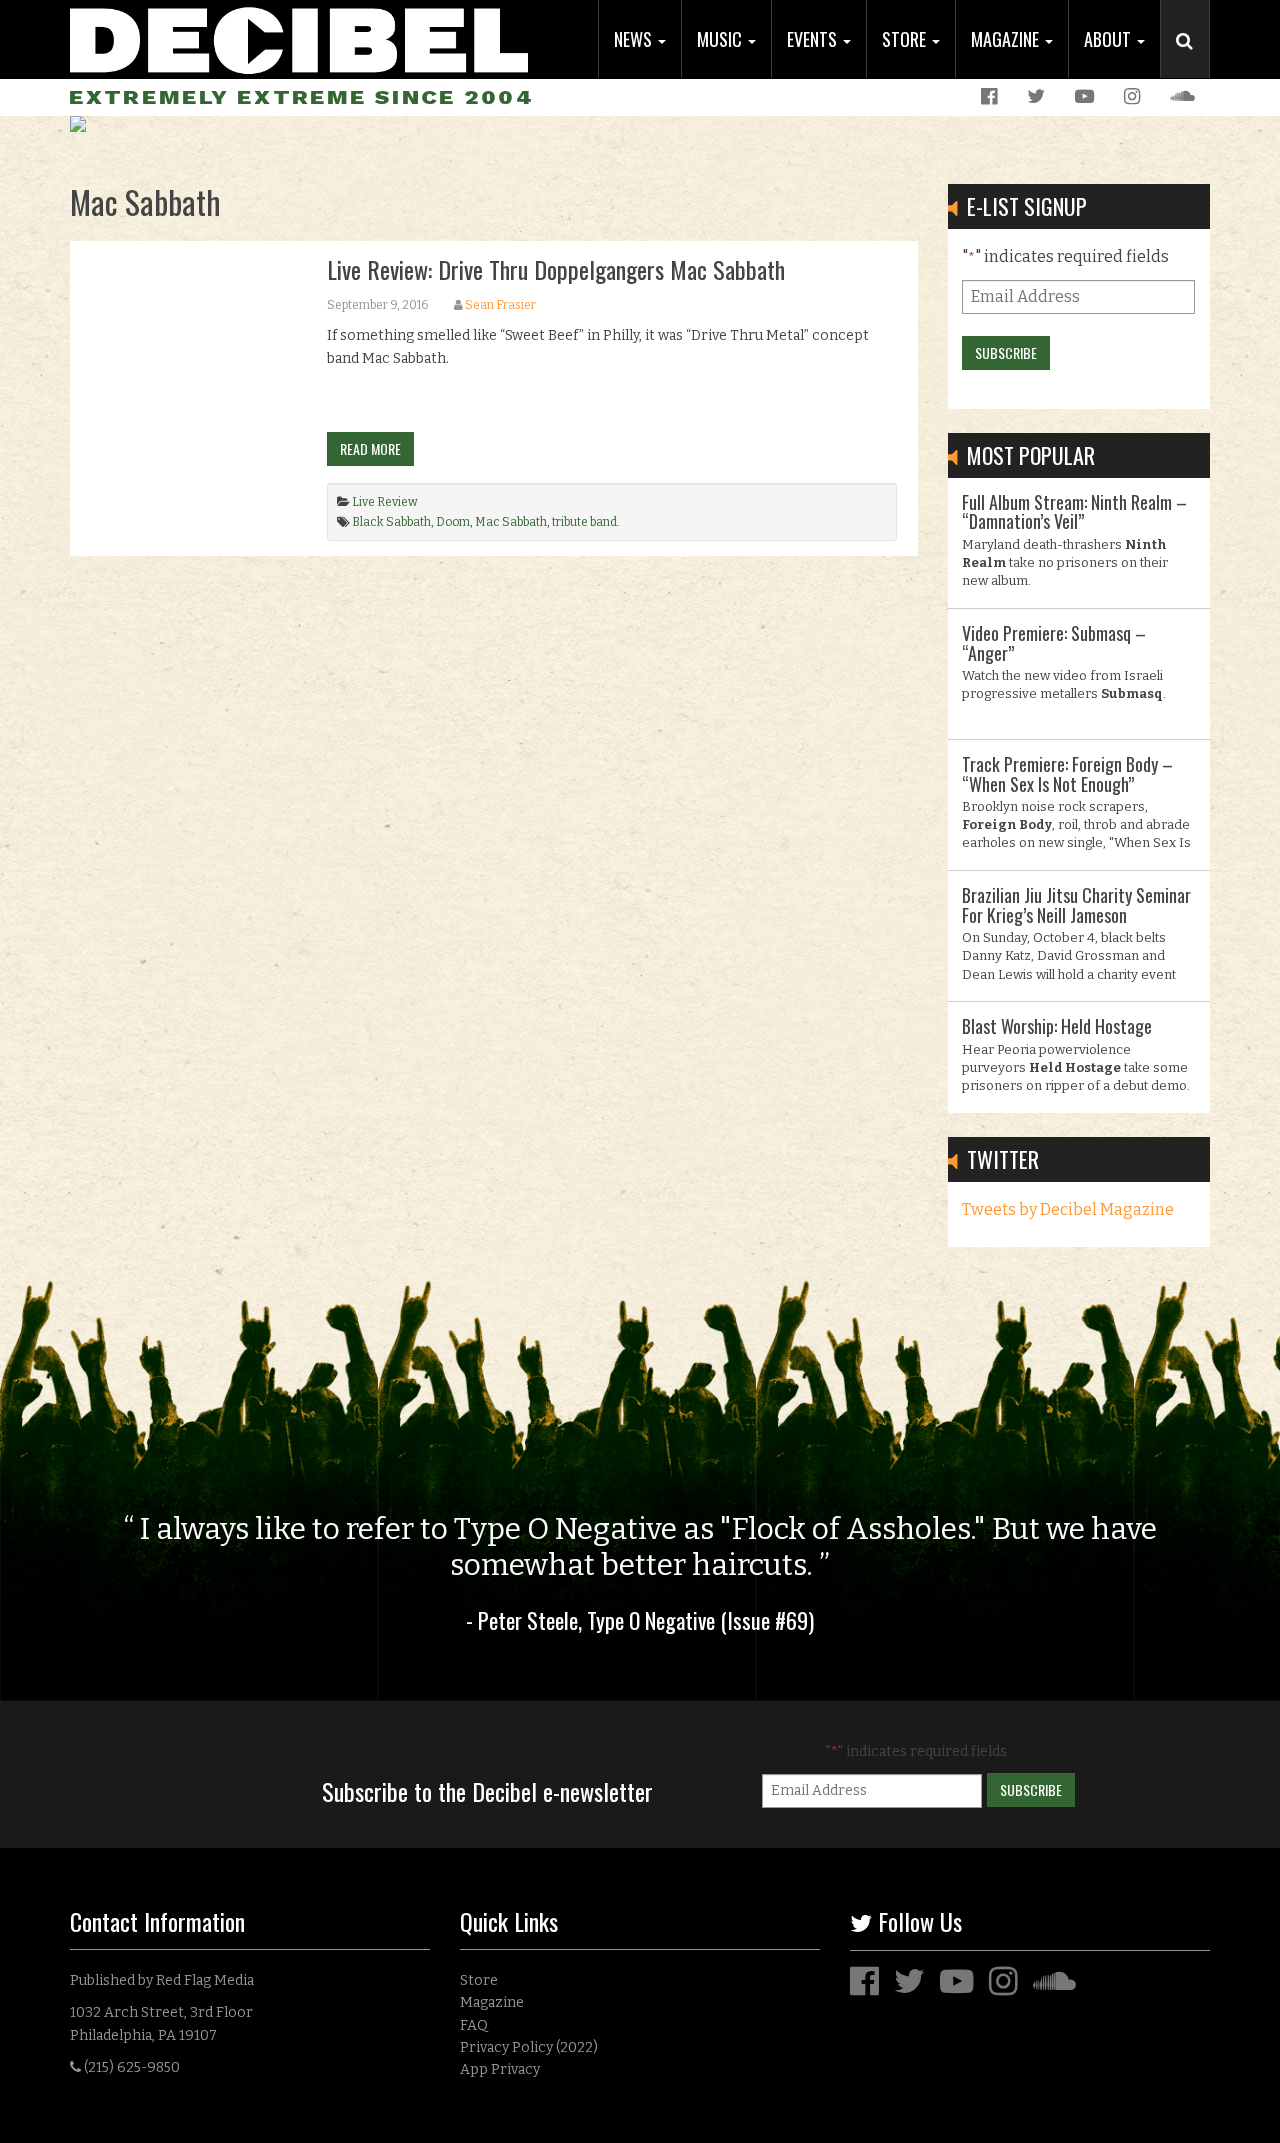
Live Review (385, 502)
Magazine (1007, 39)
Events (814, 39)
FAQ (474, 2025)
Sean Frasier (500, 305)
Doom (453, 522)
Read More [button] (370, 448)
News (635, 39)
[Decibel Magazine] (299, 37)
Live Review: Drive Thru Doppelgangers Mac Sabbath (556, 269)
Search (1193, 61)
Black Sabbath (391, 522)
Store (906, 39)
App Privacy (500, 2069)
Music (721, 39)
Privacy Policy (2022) (529, 2047)
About (1109, 39)
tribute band (584, 522)
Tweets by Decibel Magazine (1068, 1209)
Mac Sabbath (511, 522)
